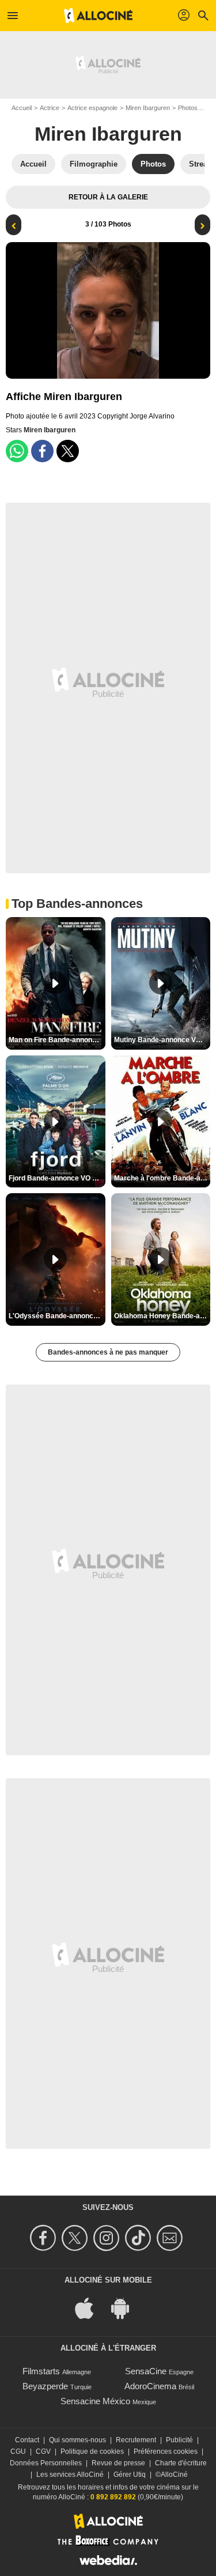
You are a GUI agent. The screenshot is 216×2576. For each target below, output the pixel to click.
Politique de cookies (92, 2451)
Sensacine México (95, 2401)
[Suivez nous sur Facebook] (45, 2238)
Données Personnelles (46, 2463)
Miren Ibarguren (148, 108)
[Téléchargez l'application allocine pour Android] (126, 2307)
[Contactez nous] (171, 2238)
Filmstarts (41, 2371)
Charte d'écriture (181, 2463)
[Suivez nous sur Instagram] (108, 2238)
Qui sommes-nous (77, 2440)
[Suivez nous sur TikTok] (140, 2238)
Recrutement (136, 2440)
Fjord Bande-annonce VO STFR (57, 1178)
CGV (43, 2451)
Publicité (179, 2440)
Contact (27, 2440)
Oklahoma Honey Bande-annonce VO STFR (162, 1316)
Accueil (22, 108)
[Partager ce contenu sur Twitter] (68, 451)
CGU (18, 2451)
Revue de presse (118, 2463)
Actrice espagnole (92, 108)
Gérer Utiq (130, 2475)
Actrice (50, 108)
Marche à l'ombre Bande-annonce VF (162, 1178)
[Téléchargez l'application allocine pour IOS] (90, 2307)
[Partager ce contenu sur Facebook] (42, 451)
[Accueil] (98, 16)
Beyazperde (45, 2386)
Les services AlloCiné (70, 2475)
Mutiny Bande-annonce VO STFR (162, 1040)
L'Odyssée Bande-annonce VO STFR (57, 1316)
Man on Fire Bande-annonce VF (57, 1040)
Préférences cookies (166, 2451)
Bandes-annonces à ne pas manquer (108, 1352)
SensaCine (146, 2371)
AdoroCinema (150, 2386)
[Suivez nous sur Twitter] (76, 2238)
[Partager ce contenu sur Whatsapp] (17, 451)
